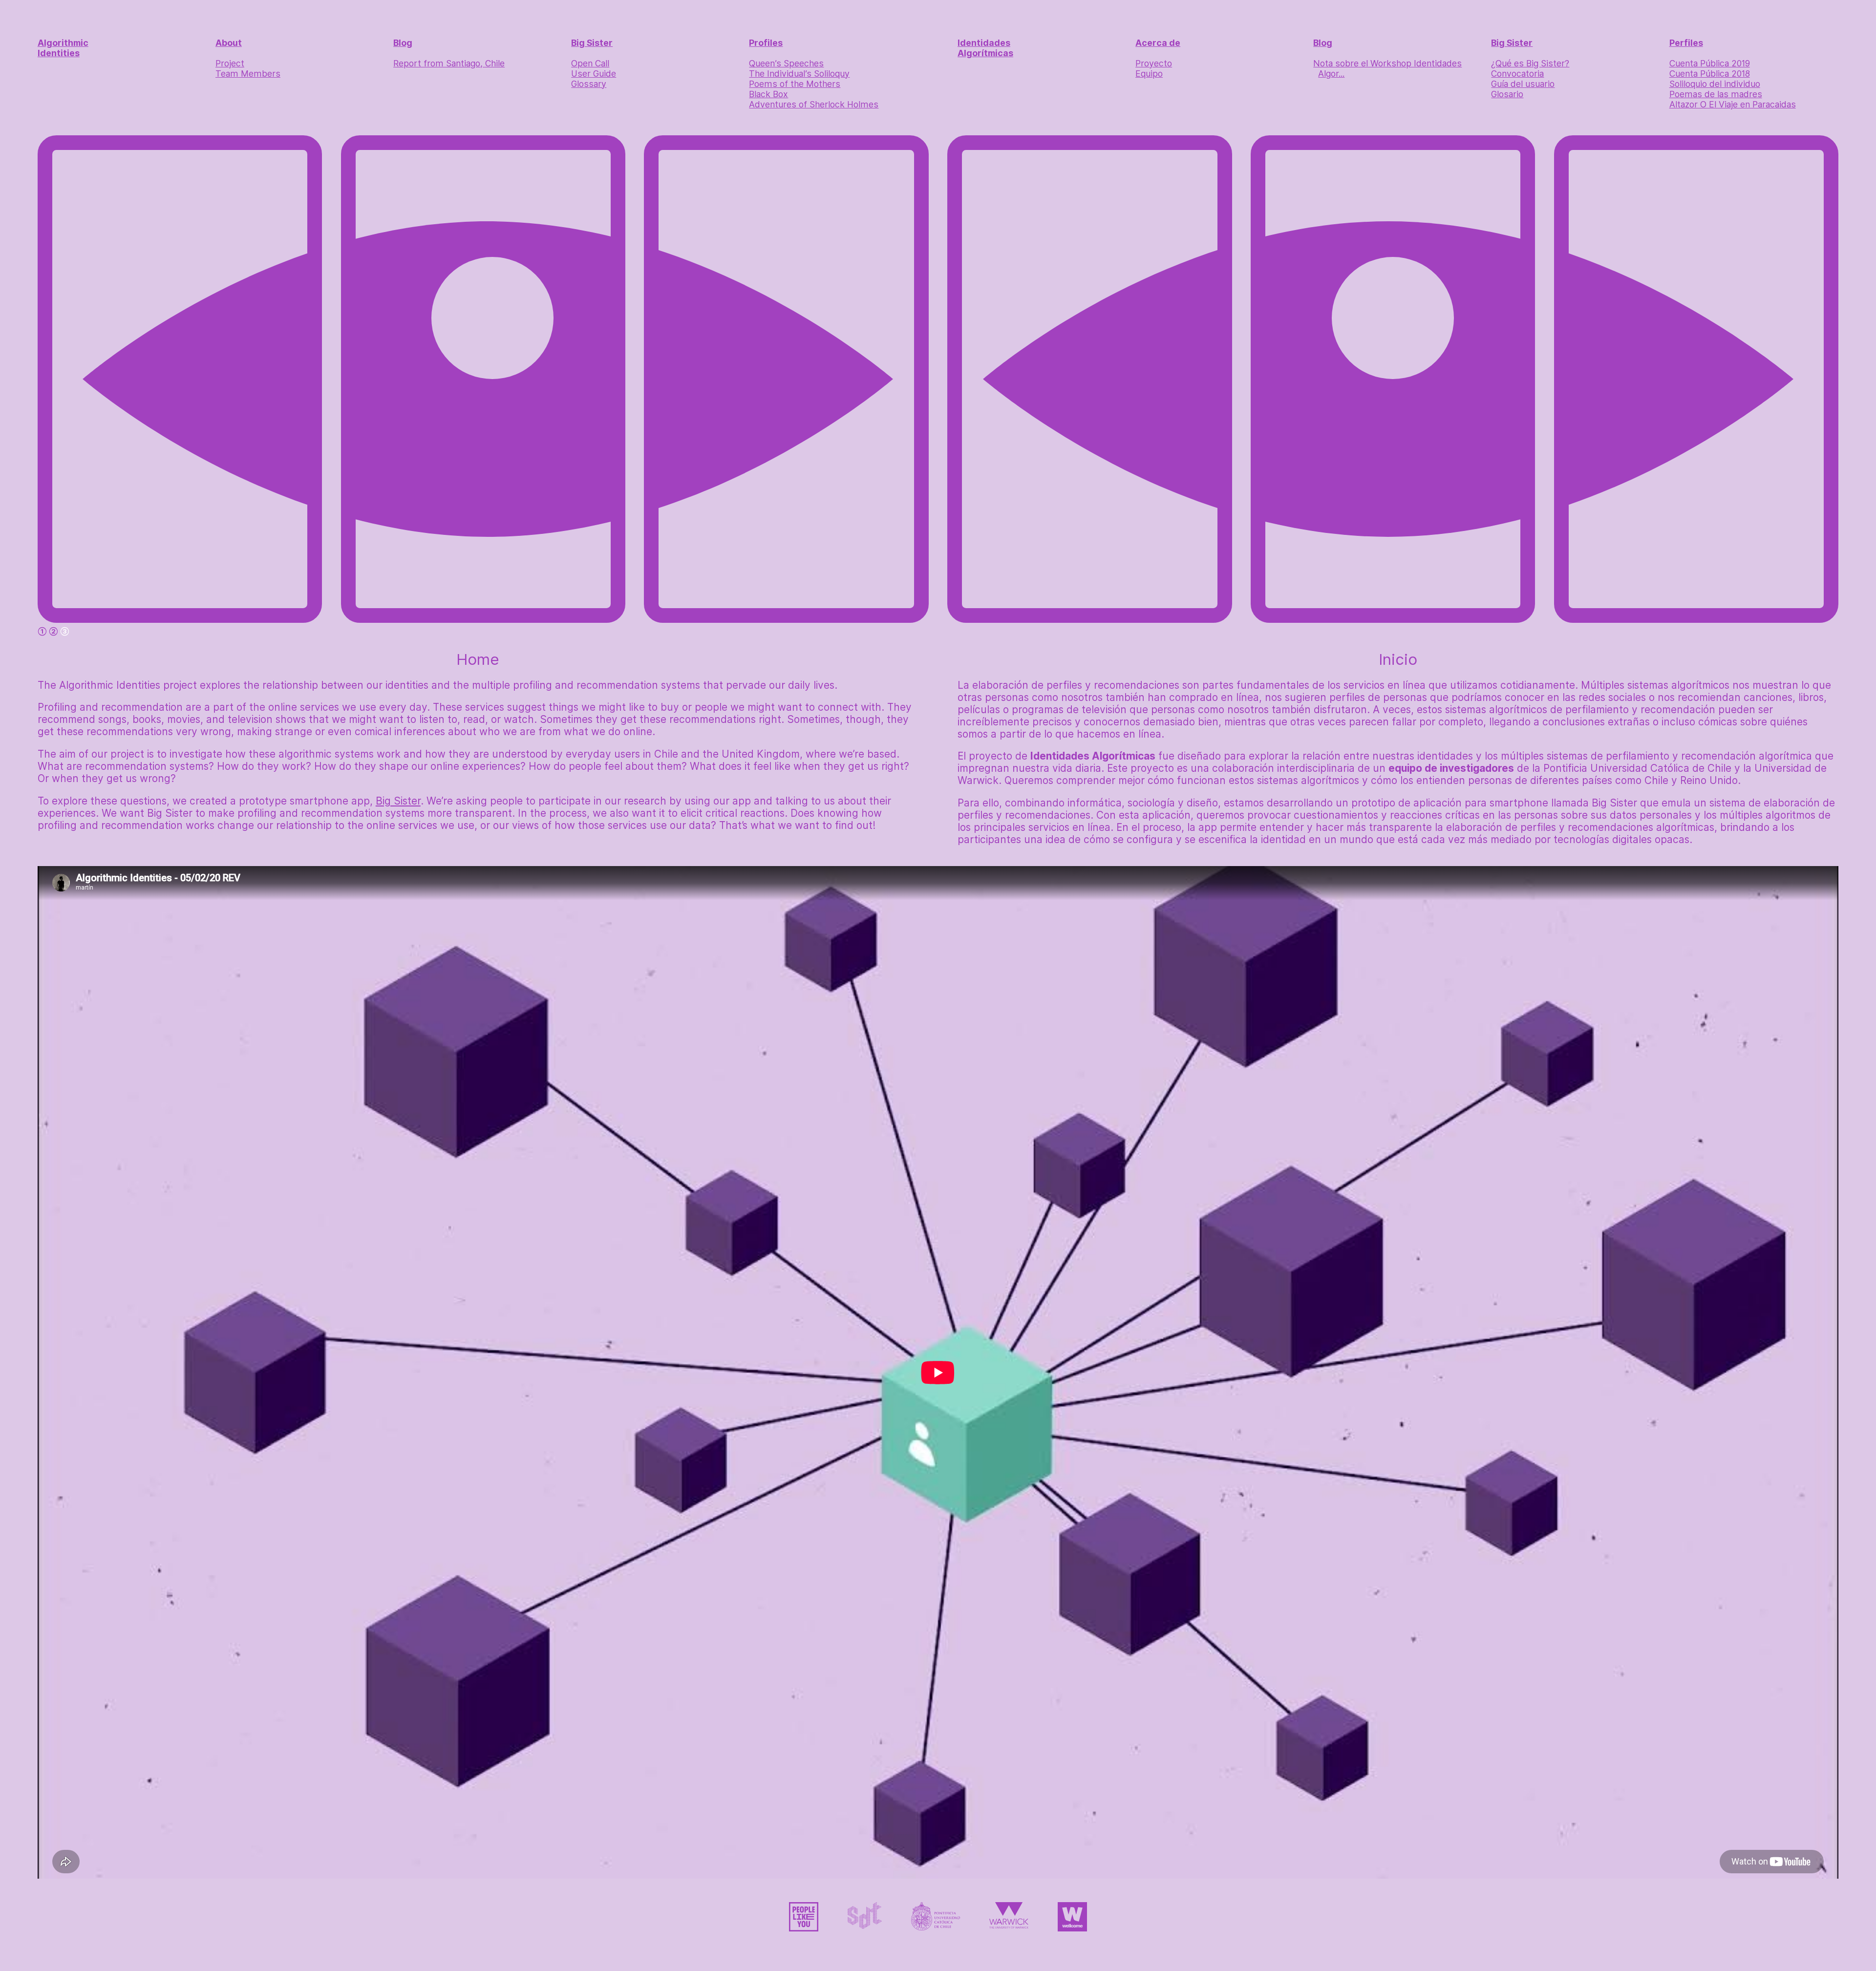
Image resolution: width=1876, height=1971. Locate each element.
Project (230, 63)
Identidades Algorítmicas (985, 48)
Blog (403, 43)
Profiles (766, 43)
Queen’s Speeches (786, 63)
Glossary (589, 84)
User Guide (594, 74)
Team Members (248, 74)
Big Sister (592, 43)
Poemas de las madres (1716, 94)
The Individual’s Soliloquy (799, 74)
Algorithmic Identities (63, 48)
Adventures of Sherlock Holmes (814, 104)
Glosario (1507, 94)
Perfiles (1686, 43)
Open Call (590, 63)
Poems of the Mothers (795, 84)
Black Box (768, 94)
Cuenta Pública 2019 (1710, 63)
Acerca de (1158, 43)
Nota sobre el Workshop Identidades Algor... (1387, 68)
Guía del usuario (1523, 84)
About (229, 43)
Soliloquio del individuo (1715, 84)
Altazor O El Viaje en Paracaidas (1733, 104)
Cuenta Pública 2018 (1710, 74)
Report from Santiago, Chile (449, 63)
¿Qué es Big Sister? (1530, 63)
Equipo (1149, 74)
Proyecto (1154, 63)
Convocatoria (1517, 74)
